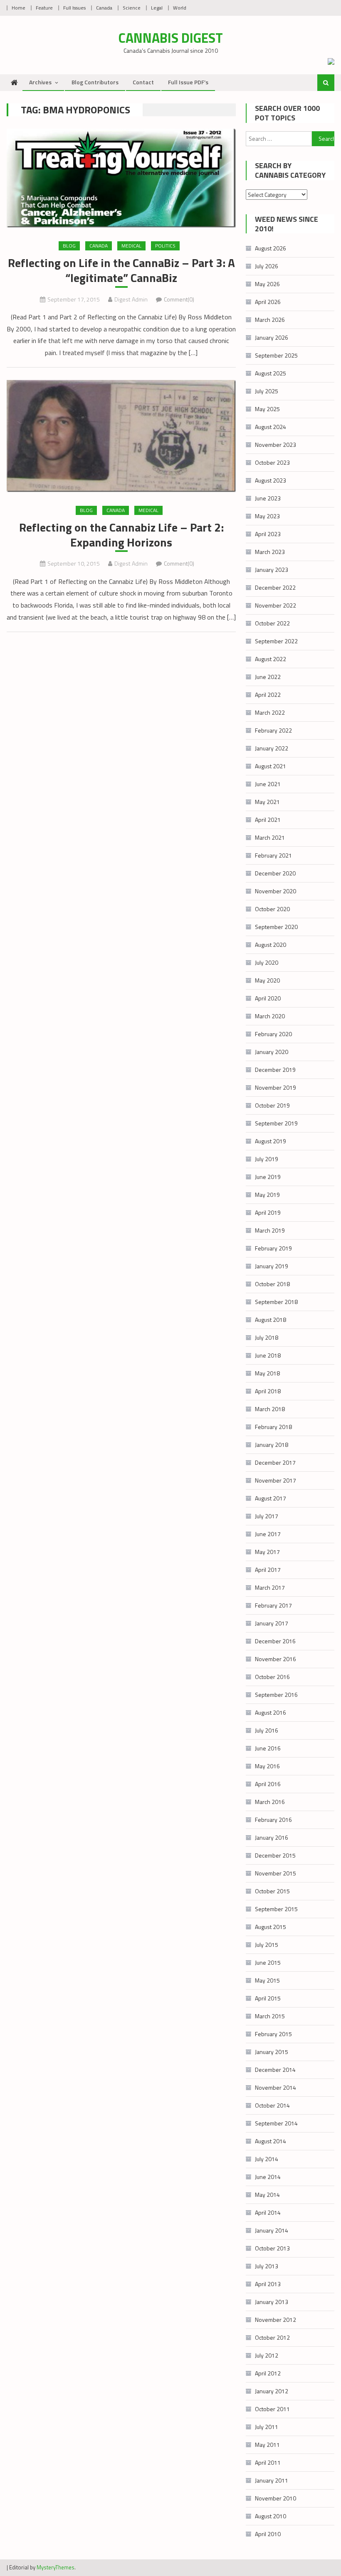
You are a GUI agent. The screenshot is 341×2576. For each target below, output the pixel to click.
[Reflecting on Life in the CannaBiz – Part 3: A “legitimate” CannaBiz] (121, 178)
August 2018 (271, 1320)
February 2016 (273, 1820)
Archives (40, 82)
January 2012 (272, 2391)
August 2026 (271, 248)
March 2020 (270, 1016)
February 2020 (273, 1034)
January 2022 (272, 748)
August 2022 (271, 659)
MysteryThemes (56, 2567)
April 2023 (268, 534)
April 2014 (268, 2212)
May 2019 (267, 1195)
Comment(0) (179, 299)
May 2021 (267, 802)
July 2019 (267, 1159)
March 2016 (270, 1802)
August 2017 (271, 1498)
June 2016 (268, 1748)
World (180, 8)
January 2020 (272, 1052)
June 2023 (268, 498)
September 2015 (276, 1909)
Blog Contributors (95, 82)
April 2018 (268, 1391)
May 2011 (267, 2445)
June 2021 (268, 784)
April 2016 (268, 1784)
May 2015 (267, 1980)
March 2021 (270, 837)
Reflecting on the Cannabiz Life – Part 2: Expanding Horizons (121, 535)
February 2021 (273, 855)
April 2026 (268, 302)
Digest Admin (131, 299)
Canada (104, 8)
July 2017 (267, 1516)
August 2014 (271, 2141)
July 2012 (267, 2355)
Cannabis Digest (171, 38)
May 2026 (267, 284)
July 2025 (267, 391)
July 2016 (267, 1730)
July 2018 (267, 1337)
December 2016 (275, 1641)
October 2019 (272, 1105)
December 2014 (275, 2070)
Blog (69, 246)
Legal (157, 8)
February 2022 (273, 730)
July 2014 (267, 2159)
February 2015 (273, 2034)
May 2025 (267, 409)
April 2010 (268, 2534)
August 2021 (271, 766)
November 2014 (276, 2087)
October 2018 (272, 1284)
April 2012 (268, 2373)
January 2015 (272, 2052)
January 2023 (272, 570)
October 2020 (272, 909)
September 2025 (276, 355)
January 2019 (272, 1266)
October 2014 (272, 2105)
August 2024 (271, 427)
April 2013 (268, 2284)
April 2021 (268, 820)
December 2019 (275, 1070)
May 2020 (267, 980)
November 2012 (276, 2320)
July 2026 (267, 266)
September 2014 (276, 2123)
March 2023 (270, 552)
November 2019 (276, 1087)
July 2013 (267, 2266)
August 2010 (271, 2516)
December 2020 (275, 873)
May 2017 (267, 1552)
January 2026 (272, 337)
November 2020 (276, 891)
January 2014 (272, 2230)
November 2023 (276, 445)
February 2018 (273, 1427)
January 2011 (272, 2480)
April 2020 (268, 998)
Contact (143, 82)
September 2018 (276, 1302)
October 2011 (272, 2409)
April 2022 (268, 695)
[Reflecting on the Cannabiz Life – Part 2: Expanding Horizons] (121, 436)
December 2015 (275, 1855)
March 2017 (270, 1587)
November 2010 (276, 2498)
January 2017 (272, 1623)
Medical (131, 246)
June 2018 (268, 1355)
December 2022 (275, 587)
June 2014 (268, 2177)
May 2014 (267, 2195)
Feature (44, 8)
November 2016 (276, 1659)
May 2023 (267, 516)
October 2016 (272, 1677)
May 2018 (267, 1373)
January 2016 (272, 1837)
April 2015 (268, 1998)
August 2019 (271, 1141)
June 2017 (268, 1534)
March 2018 (270, 1409)
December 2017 (275, 1462)
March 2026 (270, 320)
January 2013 (272, 2302)
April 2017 (268, 1570)
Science (132, 8)
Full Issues (74, 8)
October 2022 (272, 623)
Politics (165, 246)
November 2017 (276, 1480)
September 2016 (276, 1695)
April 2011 (268, 2462)
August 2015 (271, 1927)
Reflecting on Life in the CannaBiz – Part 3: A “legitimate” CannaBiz (121, 271)
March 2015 (270, 2016)
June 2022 (268, 677)
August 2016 (271, 1712)
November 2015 (276, 1873)
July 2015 (267, 1945)
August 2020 (271, 945)
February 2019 (273, 1248)
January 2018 (272, 1445)
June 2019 (268, 1177)
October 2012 (272, 2337)
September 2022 (276, 641)
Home (19, 8)
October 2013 (272, 2248)
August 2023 (271, 480)
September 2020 (276, 927)
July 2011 (267, 2427)
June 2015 (268, 1962)
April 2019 (268, 1212)
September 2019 (276, 1123)
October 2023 (272, 462)
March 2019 (270, 1230)
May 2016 (267, 1766)
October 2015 (272, 1891)
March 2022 (270, 712)
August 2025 (271, 373)
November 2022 (276, 605)
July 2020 (267, 962)
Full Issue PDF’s (188, 82)
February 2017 (273, 1605)
